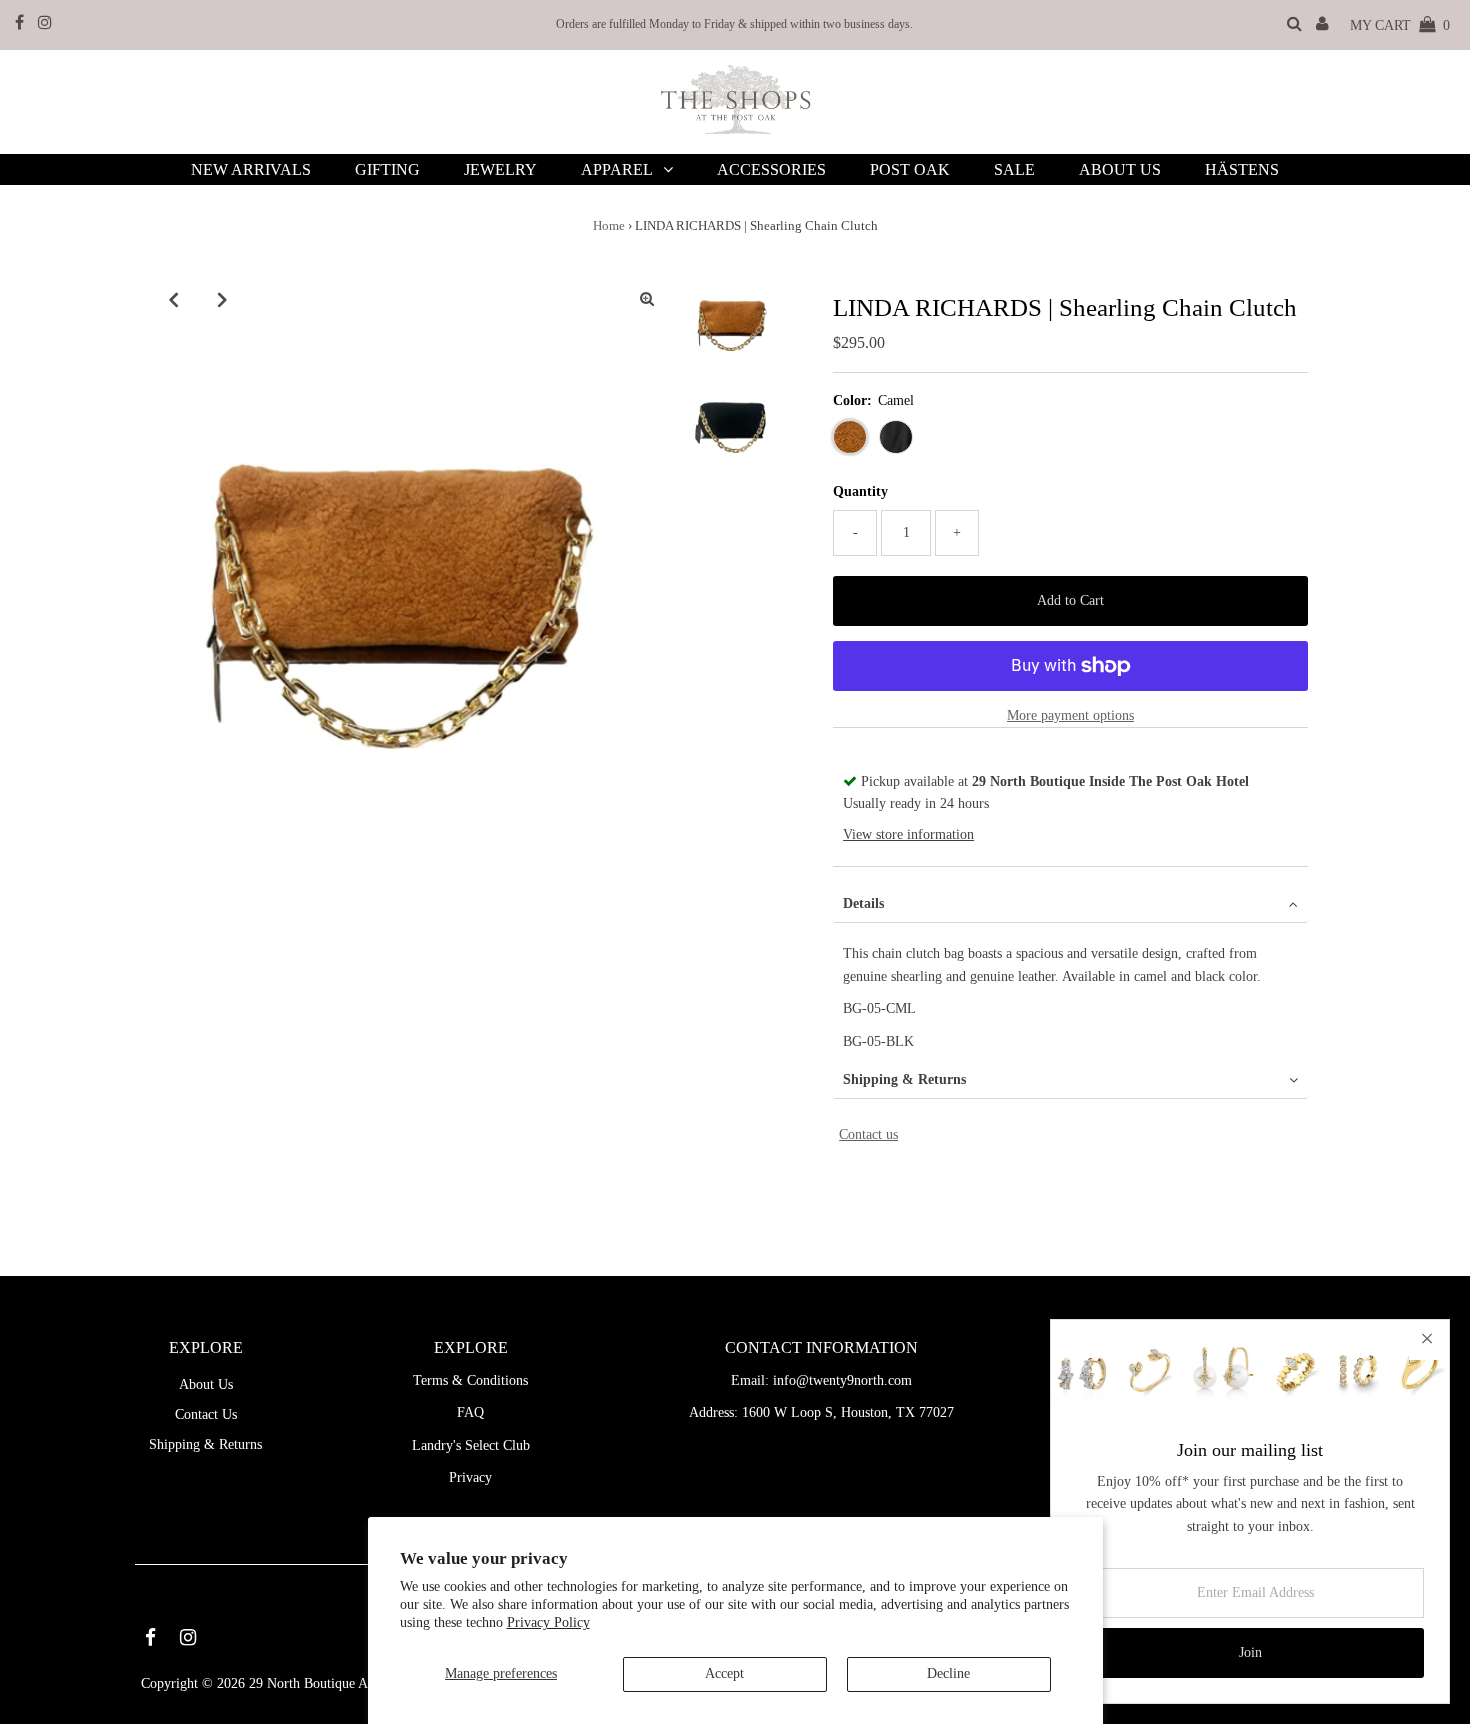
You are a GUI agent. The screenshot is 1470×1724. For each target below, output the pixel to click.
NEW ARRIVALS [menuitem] (251, 169)
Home (609, 225)
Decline (948, 1673)
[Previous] (174, 299)
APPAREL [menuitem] (617, 169)
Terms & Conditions (470, 1380)
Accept (724, 1673)
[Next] (223, 299)
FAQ (470, 1412)
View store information (908, 834)
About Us (206, 1384)
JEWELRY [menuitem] (500, 169)
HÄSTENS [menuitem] (1242, 169)
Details (863, 903)
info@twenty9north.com (842, 1380)
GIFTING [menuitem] (387, 169)
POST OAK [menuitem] (910, 169)
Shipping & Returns (904, 1079)
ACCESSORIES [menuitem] (771, 169)
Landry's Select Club (471, 1445)
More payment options (1070, 715)
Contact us (868, 1134)
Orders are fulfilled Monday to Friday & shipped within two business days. (734, 24)
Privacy (470, 1477)
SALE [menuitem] (1014, 169)
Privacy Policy (548, 1622)
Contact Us (206, 1414)
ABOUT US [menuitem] (1120, 169)
